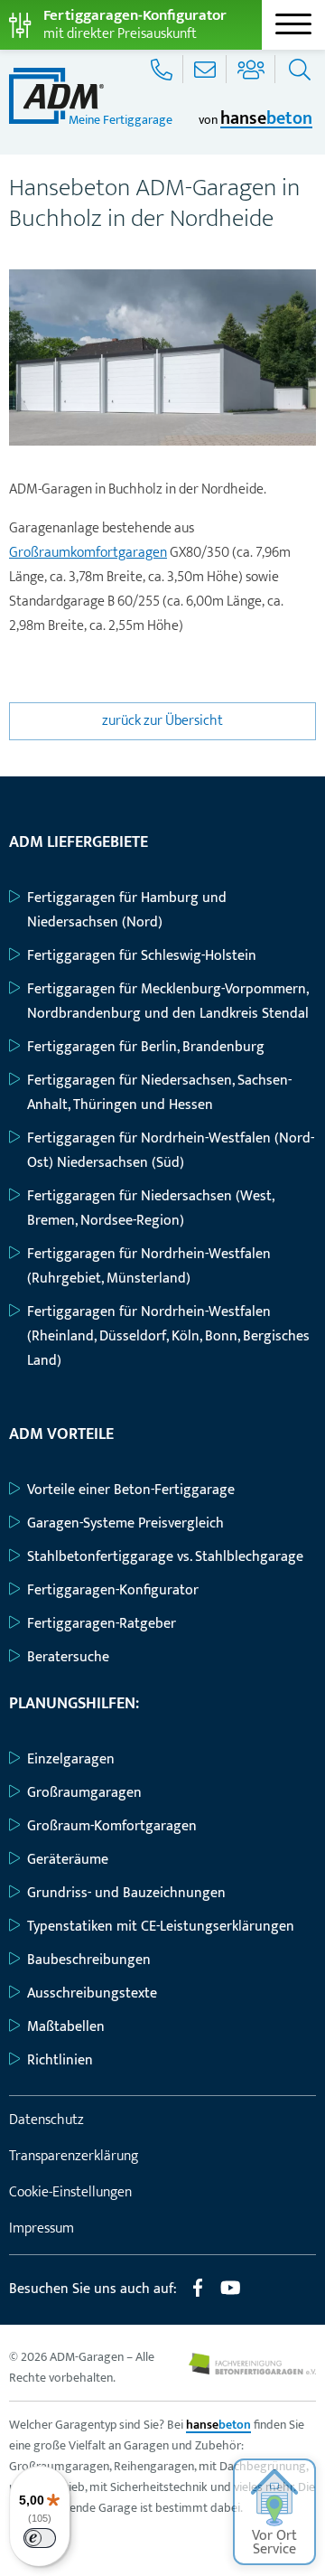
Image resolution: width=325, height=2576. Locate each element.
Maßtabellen (66, 2027)
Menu (293, 24)
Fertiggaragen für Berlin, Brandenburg (146, 1047)
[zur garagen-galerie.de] (252, 2370)
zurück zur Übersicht (162, 721)
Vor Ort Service (274, 2543)
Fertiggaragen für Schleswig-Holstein (142, 956)
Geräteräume (68, 1860)
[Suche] (297, 69)
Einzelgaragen (71, 1759)
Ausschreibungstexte (92, 1993)
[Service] (163, 69)
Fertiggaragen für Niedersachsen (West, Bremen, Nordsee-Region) (150, 1208)
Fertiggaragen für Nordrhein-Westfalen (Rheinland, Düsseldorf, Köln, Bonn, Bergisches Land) (168, 1336)
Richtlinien (60, 2060)
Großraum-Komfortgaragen (112, 1826)
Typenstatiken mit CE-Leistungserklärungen (161, 1927)
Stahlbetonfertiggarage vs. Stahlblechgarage (165, 1557)
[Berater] (253, 69)
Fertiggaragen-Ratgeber (102, 1624)
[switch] (40, 2538)
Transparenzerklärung (74, 2156)
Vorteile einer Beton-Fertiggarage (131, 1490)
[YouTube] (231, 2295)
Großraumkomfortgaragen (88, 553)
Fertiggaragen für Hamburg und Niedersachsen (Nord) (127, 910)
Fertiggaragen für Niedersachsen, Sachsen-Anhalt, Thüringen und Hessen (159, 1093)
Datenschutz (46, 2120)
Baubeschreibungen (89, 1960)
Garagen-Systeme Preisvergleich (125, 1523)
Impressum (42, 2228)
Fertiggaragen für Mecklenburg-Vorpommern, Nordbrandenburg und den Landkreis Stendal (168, 1001)
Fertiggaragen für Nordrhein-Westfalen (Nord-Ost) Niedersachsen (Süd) (171, 1151)
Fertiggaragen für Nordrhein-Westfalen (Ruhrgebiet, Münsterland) (149, 1266)
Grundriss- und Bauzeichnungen (126, 1893)
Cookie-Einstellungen (70, 2192)
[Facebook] (198, 2295)
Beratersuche (68, 1657)
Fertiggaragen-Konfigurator (113, 1590)
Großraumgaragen (84, 1793)
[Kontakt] (207, 69)
